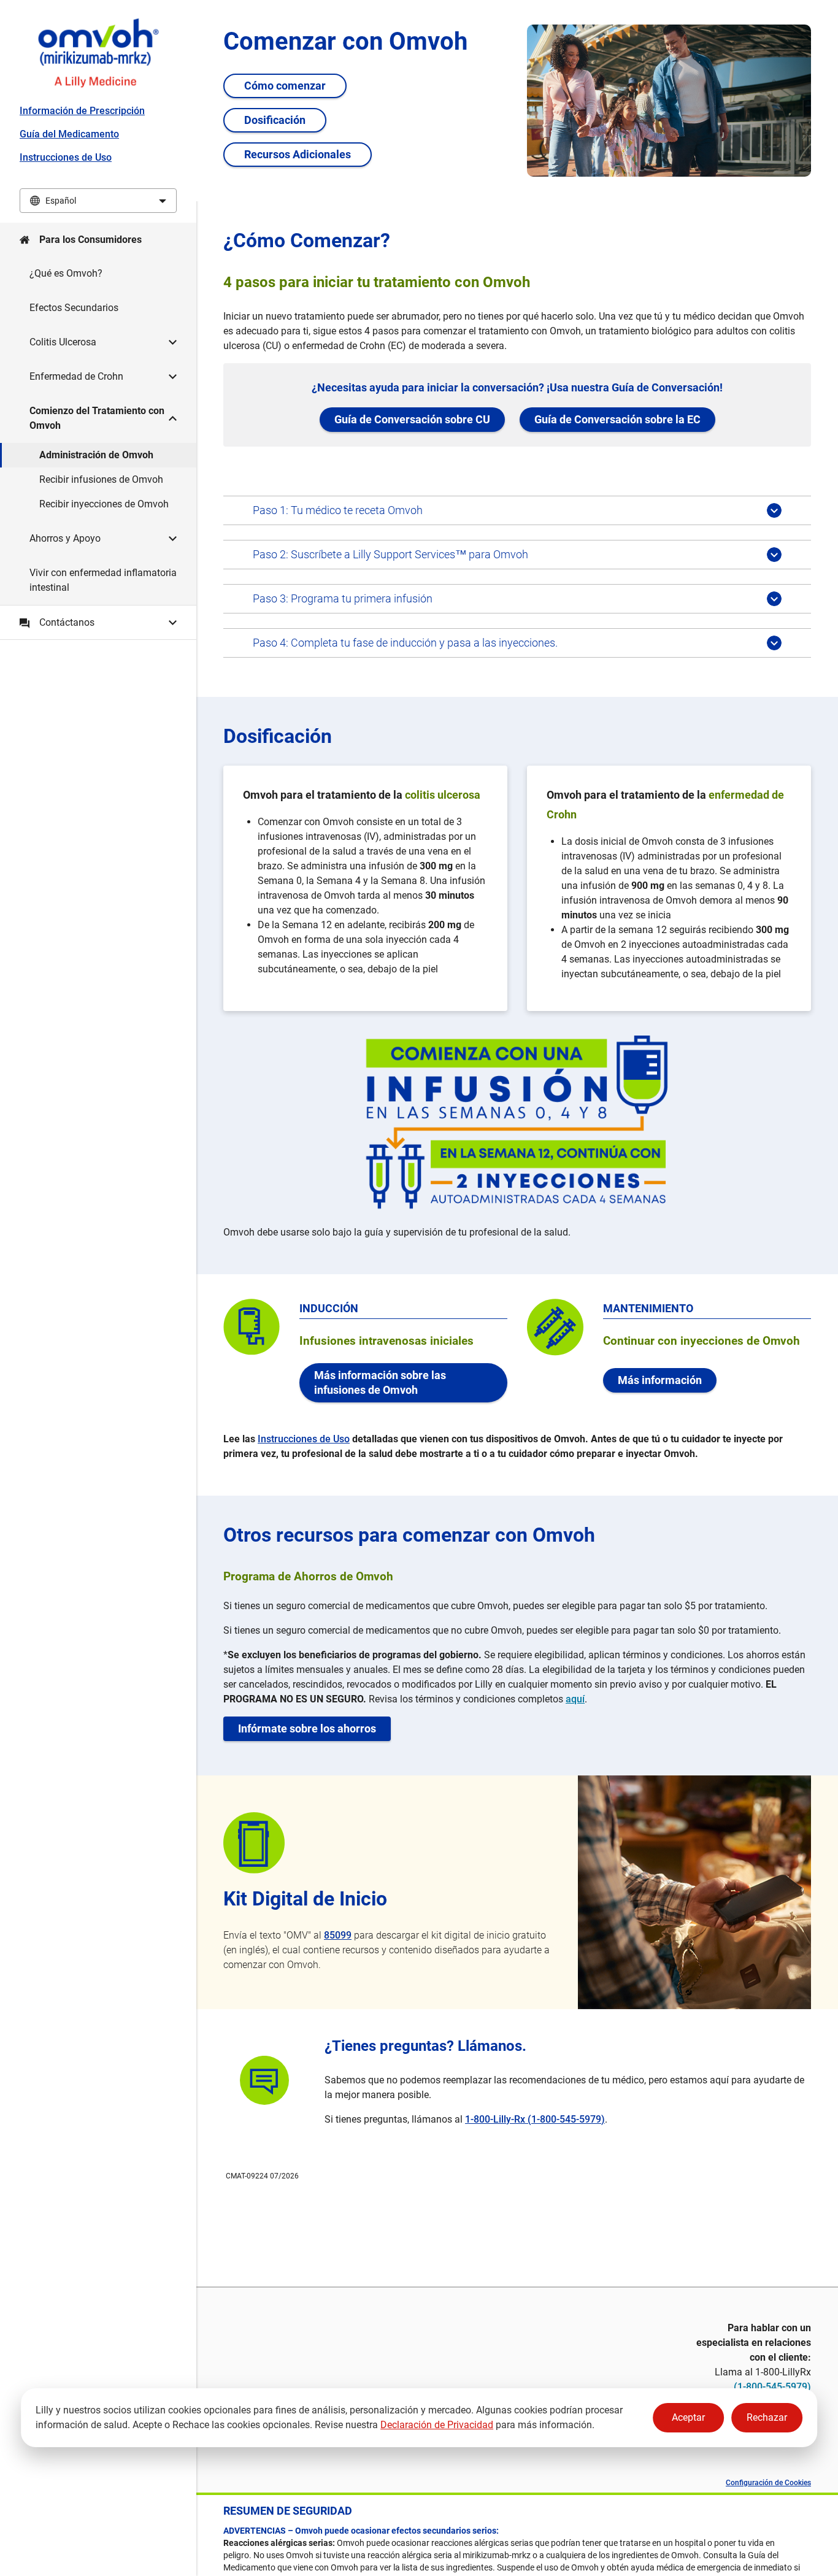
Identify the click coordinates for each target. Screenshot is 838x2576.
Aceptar (688, 2417)
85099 (338, 1935)
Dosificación (275, 120)
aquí (575, 1699)
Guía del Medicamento (69, 134)
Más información (660, 1380)
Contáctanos (67, 622)
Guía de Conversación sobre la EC (617, 419)
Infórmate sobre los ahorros (307, 1728)
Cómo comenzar (285, 86)
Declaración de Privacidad (437, 2425)
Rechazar (767, 2417)
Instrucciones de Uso (66, 157)
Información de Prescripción (82, 111)
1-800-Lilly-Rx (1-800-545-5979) (535, 2119)
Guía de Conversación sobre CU (412, 419)
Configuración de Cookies (768, 2483)
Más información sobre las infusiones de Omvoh (380, 1382)
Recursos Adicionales (298, 154)
